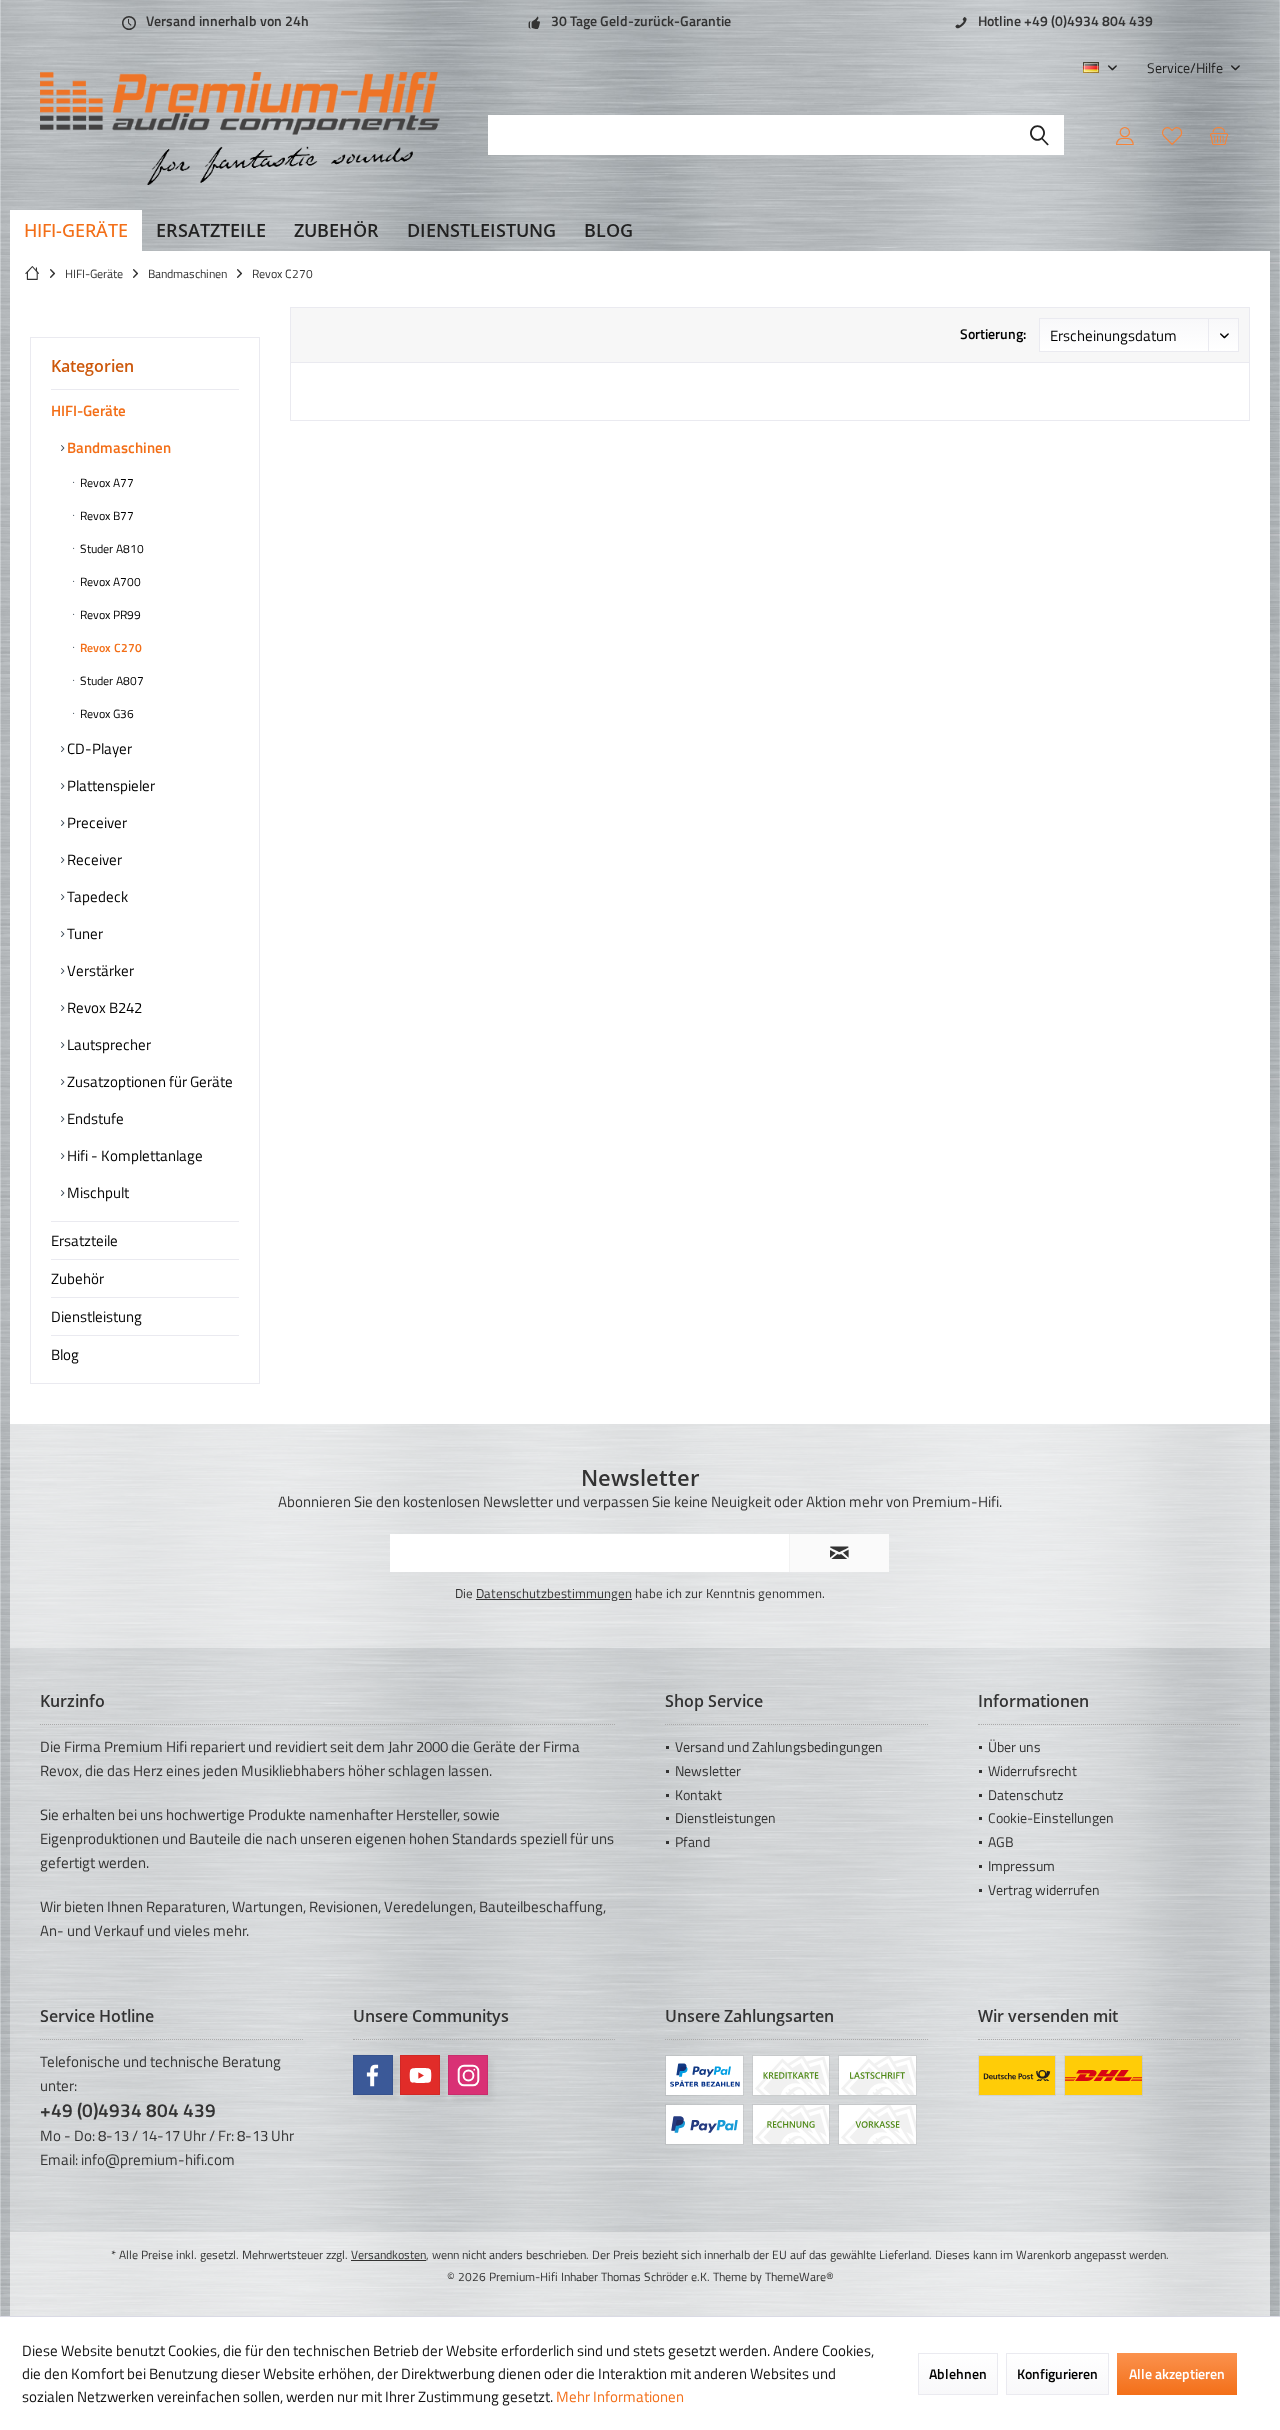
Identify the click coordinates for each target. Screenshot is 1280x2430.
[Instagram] (468, 2075)
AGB (1001, 1841)
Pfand (692, 1841)
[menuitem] (1186, 67)
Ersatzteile (84, 1240)
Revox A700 (109, 581)
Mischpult (96, 1192)
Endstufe (94, 1118)
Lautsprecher (107, 1044)
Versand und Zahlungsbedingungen (779, 1746)
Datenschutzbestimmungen (554, 1593)
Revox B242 (103, 1007)
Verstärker (99, 970)
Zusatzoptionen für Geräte (148, 1081)
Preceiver (95, 822)
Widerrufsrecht (1032, 1770)
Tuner (83, 933)
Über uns (1014, 1746)
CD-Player (98, 748)
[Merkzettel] (1172, 135)
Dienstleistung (96, 1316)
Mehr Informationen (620, 2396)
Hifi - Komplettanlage (133, 1155)
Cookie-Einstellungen (1051, 1817)
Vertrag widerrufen (1044, 1889)
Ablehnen (958, 2373)
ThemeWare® (799, 2276)
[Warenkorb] (1219, 135)
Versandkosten (388, 2254)
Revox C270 (109, 647)
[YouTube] (420, 2075)
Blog (65, 1354)
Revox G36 (105, 713)
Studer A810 (110, 548)
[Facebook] (373, 2075)
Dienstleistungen (725, 1817)
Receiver (93, 859)
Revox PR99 (109, 614)
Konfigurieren (1057, 2373)
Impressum (1021, 1865)
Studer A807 (110, 680)
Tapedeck (96, 896)
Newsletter (708, 1770)
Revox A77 (105, 482)
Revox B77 (105, 515)
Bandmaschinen (117, 447)
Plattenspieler (109, 785)
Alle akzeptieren (1177, 2373)
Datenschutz (1025, 1794)
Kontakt (698, 1794)
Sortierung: (993, 333)
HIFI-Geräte (88, 410)
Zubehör (77, 1278)
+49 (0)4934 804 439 (128, 2109)
